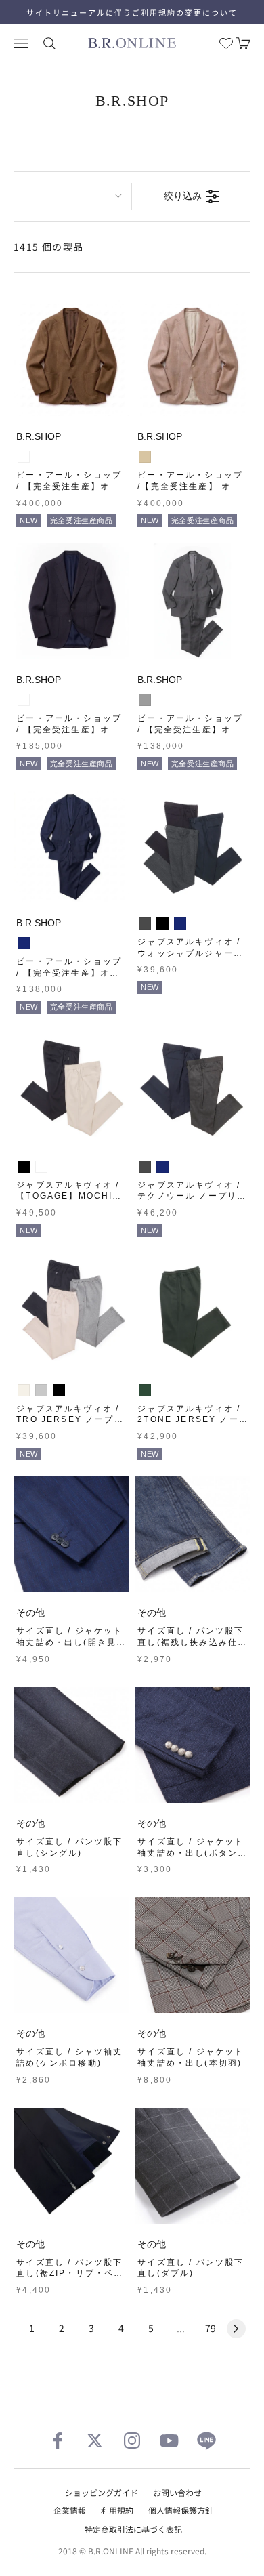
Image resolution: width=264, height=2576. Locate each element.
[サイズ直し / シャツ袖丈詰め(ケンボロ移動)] (71, 1955)
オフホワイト (24, 1390)
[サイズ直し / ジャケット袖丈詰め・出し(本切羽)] (193, 1955)
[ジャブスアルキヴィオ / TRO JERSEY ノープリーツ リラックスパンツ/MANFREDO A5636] (71, 1311)
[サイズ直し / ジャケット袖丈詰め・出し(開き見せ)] (71, 1534)
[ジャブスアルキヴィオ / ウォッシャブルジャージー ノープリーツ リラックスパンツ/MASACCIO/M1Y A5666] (193, 845)
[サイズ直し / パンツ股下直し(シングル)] (71, 1745)
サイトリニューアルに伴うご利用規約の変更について (132, 12)
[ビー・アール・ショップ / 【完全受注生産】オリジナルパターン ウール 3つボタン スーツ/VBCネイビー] (71, 845)
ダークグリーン (145, 1390)
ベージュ (145, 457)
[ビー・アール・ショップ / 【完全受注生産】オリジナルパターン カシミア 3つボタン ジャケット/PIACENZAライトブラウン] (71, 358)
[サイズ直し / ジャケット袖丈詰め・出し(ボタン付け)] (193, 1745)
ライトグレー (41, 1390)
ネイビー (24, 943)
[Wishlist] (226, 43)
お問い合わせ (177, 2492)
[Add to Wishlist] (116, 403)
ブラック (162, 923)
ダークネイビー (24, 700)
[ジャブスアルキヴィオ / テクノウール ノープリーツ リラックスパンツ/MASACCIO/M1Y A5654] (193, 1088)
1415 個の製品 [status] (49, 247)
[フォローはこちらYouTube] (169, 2440)
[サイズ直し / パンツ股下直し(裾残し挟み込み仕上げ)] (193, 1534)
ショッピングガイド (102, 2492)
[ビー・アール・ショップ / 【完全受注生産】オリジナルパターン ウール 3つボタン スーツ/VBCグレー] (193, 601)
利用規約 (117, 2510)
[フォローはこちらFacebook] (58, 2440)
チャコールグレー (145, 923)
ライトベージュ (41, 1167)
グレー (145, 700)
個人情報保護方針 (181, 2510)
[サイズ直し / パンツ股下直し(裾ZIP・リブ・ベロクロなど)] (71, 2166)
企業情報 (70, 2510)
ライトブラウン (24, 457)
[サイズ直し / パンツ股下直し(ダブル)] (193, 2166)
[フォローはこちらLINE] (206, 2440)
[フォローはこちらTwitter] (95, 2440)
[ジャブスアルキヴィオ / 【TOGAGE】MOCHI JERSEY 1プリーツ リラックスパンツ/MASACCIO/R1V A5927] (71, 1088)
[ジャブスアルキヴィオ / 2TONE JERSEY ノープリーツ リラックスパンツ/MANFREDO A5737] (193, 1311)
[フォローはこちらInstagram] (132, 2440)
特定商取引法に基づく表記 (133, 2529)
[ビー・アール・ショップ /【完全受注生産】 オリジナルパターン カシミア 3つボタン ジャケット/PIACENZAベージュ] (193, 358)
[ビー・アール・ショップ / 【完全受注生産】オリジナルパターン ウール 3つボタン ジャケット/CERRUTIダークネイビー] (71, 601)
